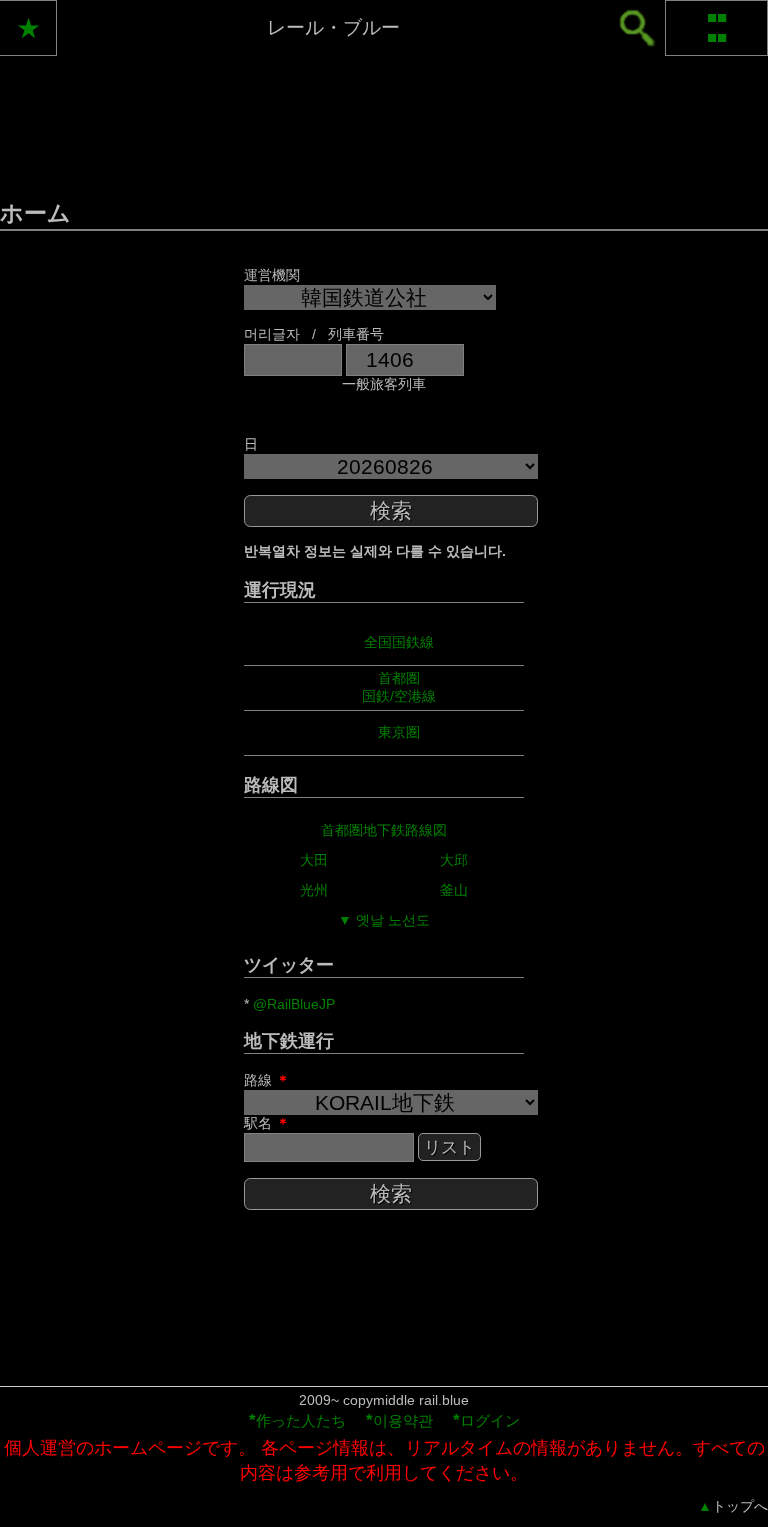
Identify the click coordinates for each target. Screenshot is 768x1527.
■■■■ (717, 27)
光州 (314, 890)
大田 (314, 860)
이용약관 (399, 1420)
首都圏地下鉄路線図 (384, 830)
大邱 (454, 860)
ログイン (486, 1420)
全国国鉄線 (399, 642)
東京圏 (399, 732)
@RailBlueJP (294, 1004)
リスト (449, 1147)
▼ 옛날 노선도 (384, 920)
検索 (391, 510)
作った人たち (297, 1420)
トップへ (733, 1506)
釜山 (454, 890)
